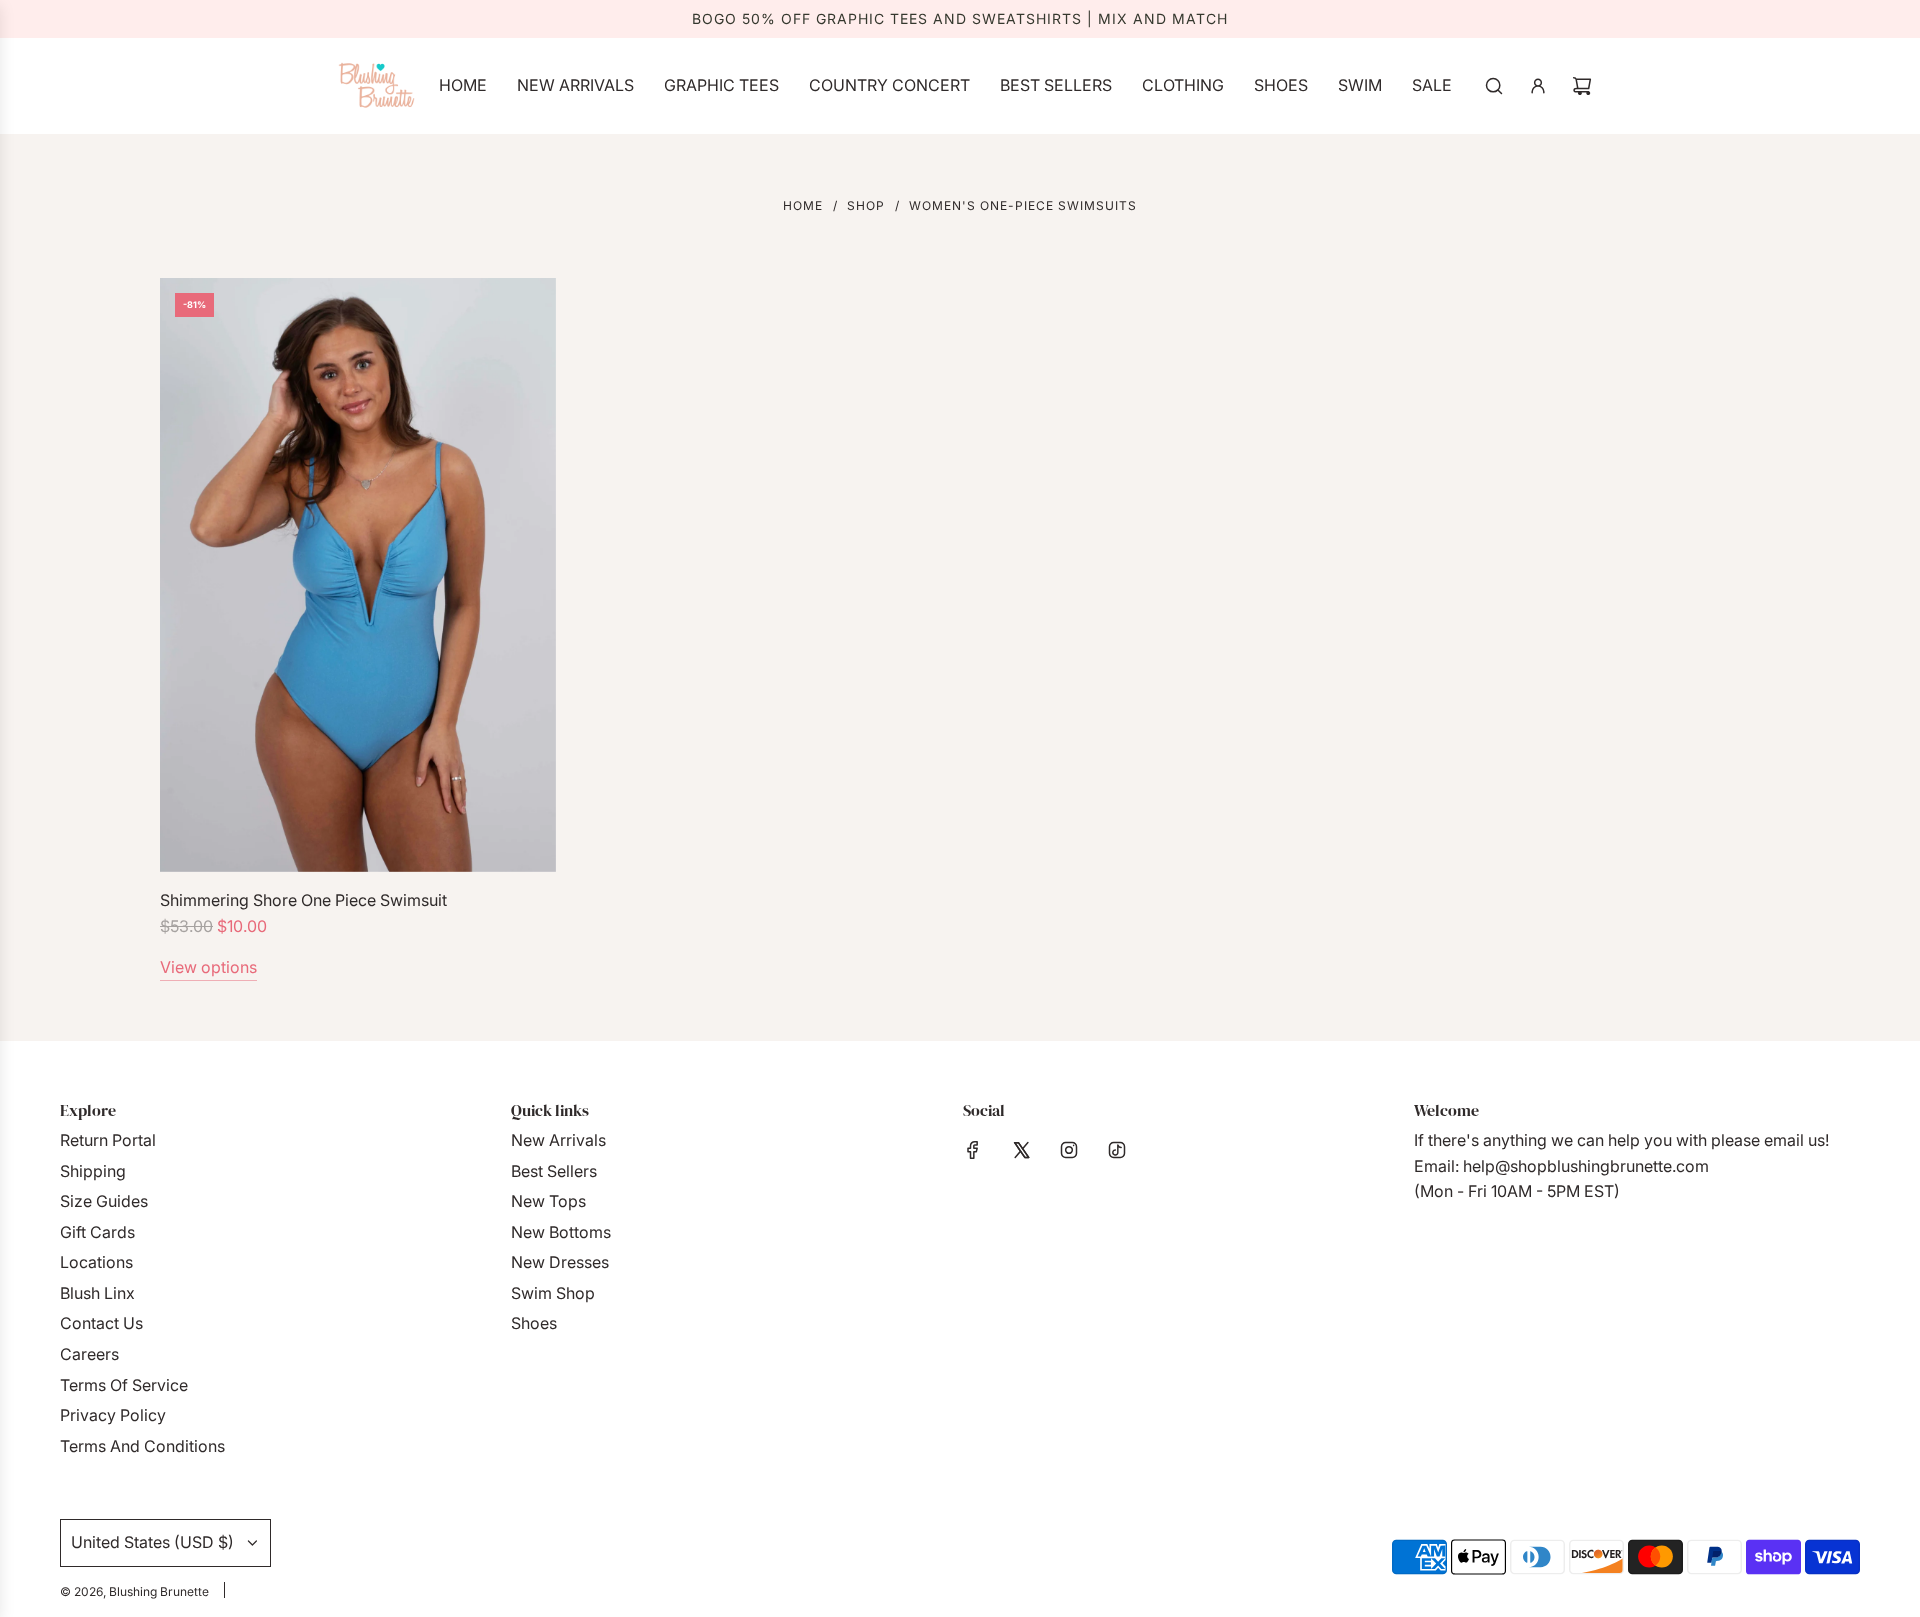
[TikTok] (1117, 1150)
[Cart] (1582, 86)
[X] (1021, 1150)
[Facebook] (973, 1150)
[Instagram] (1069, 1150)
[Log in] (1538, 86)
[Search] (1494, 86)
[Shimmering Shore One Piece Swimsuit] (358, 575)
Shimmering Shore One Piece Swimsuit (303, 900)
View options (208, 967)
